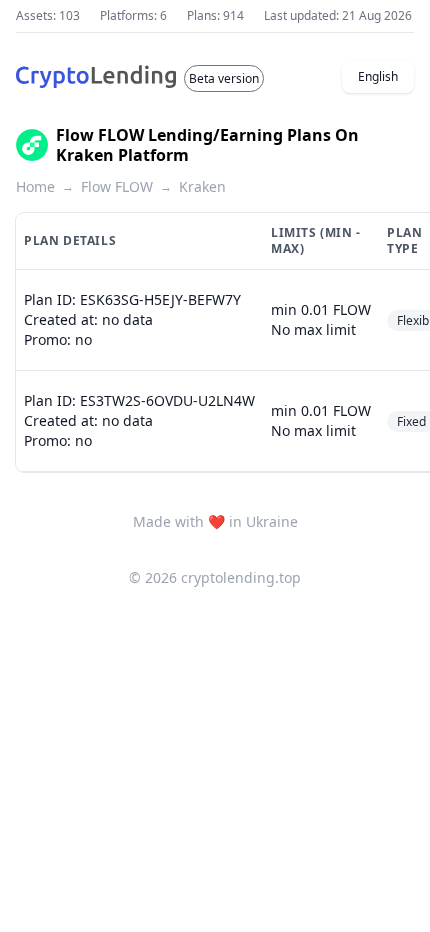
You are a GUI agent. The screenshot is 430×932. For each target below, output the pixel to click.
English (378, 76)
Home (35, 186)
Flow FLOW (117, 186)
